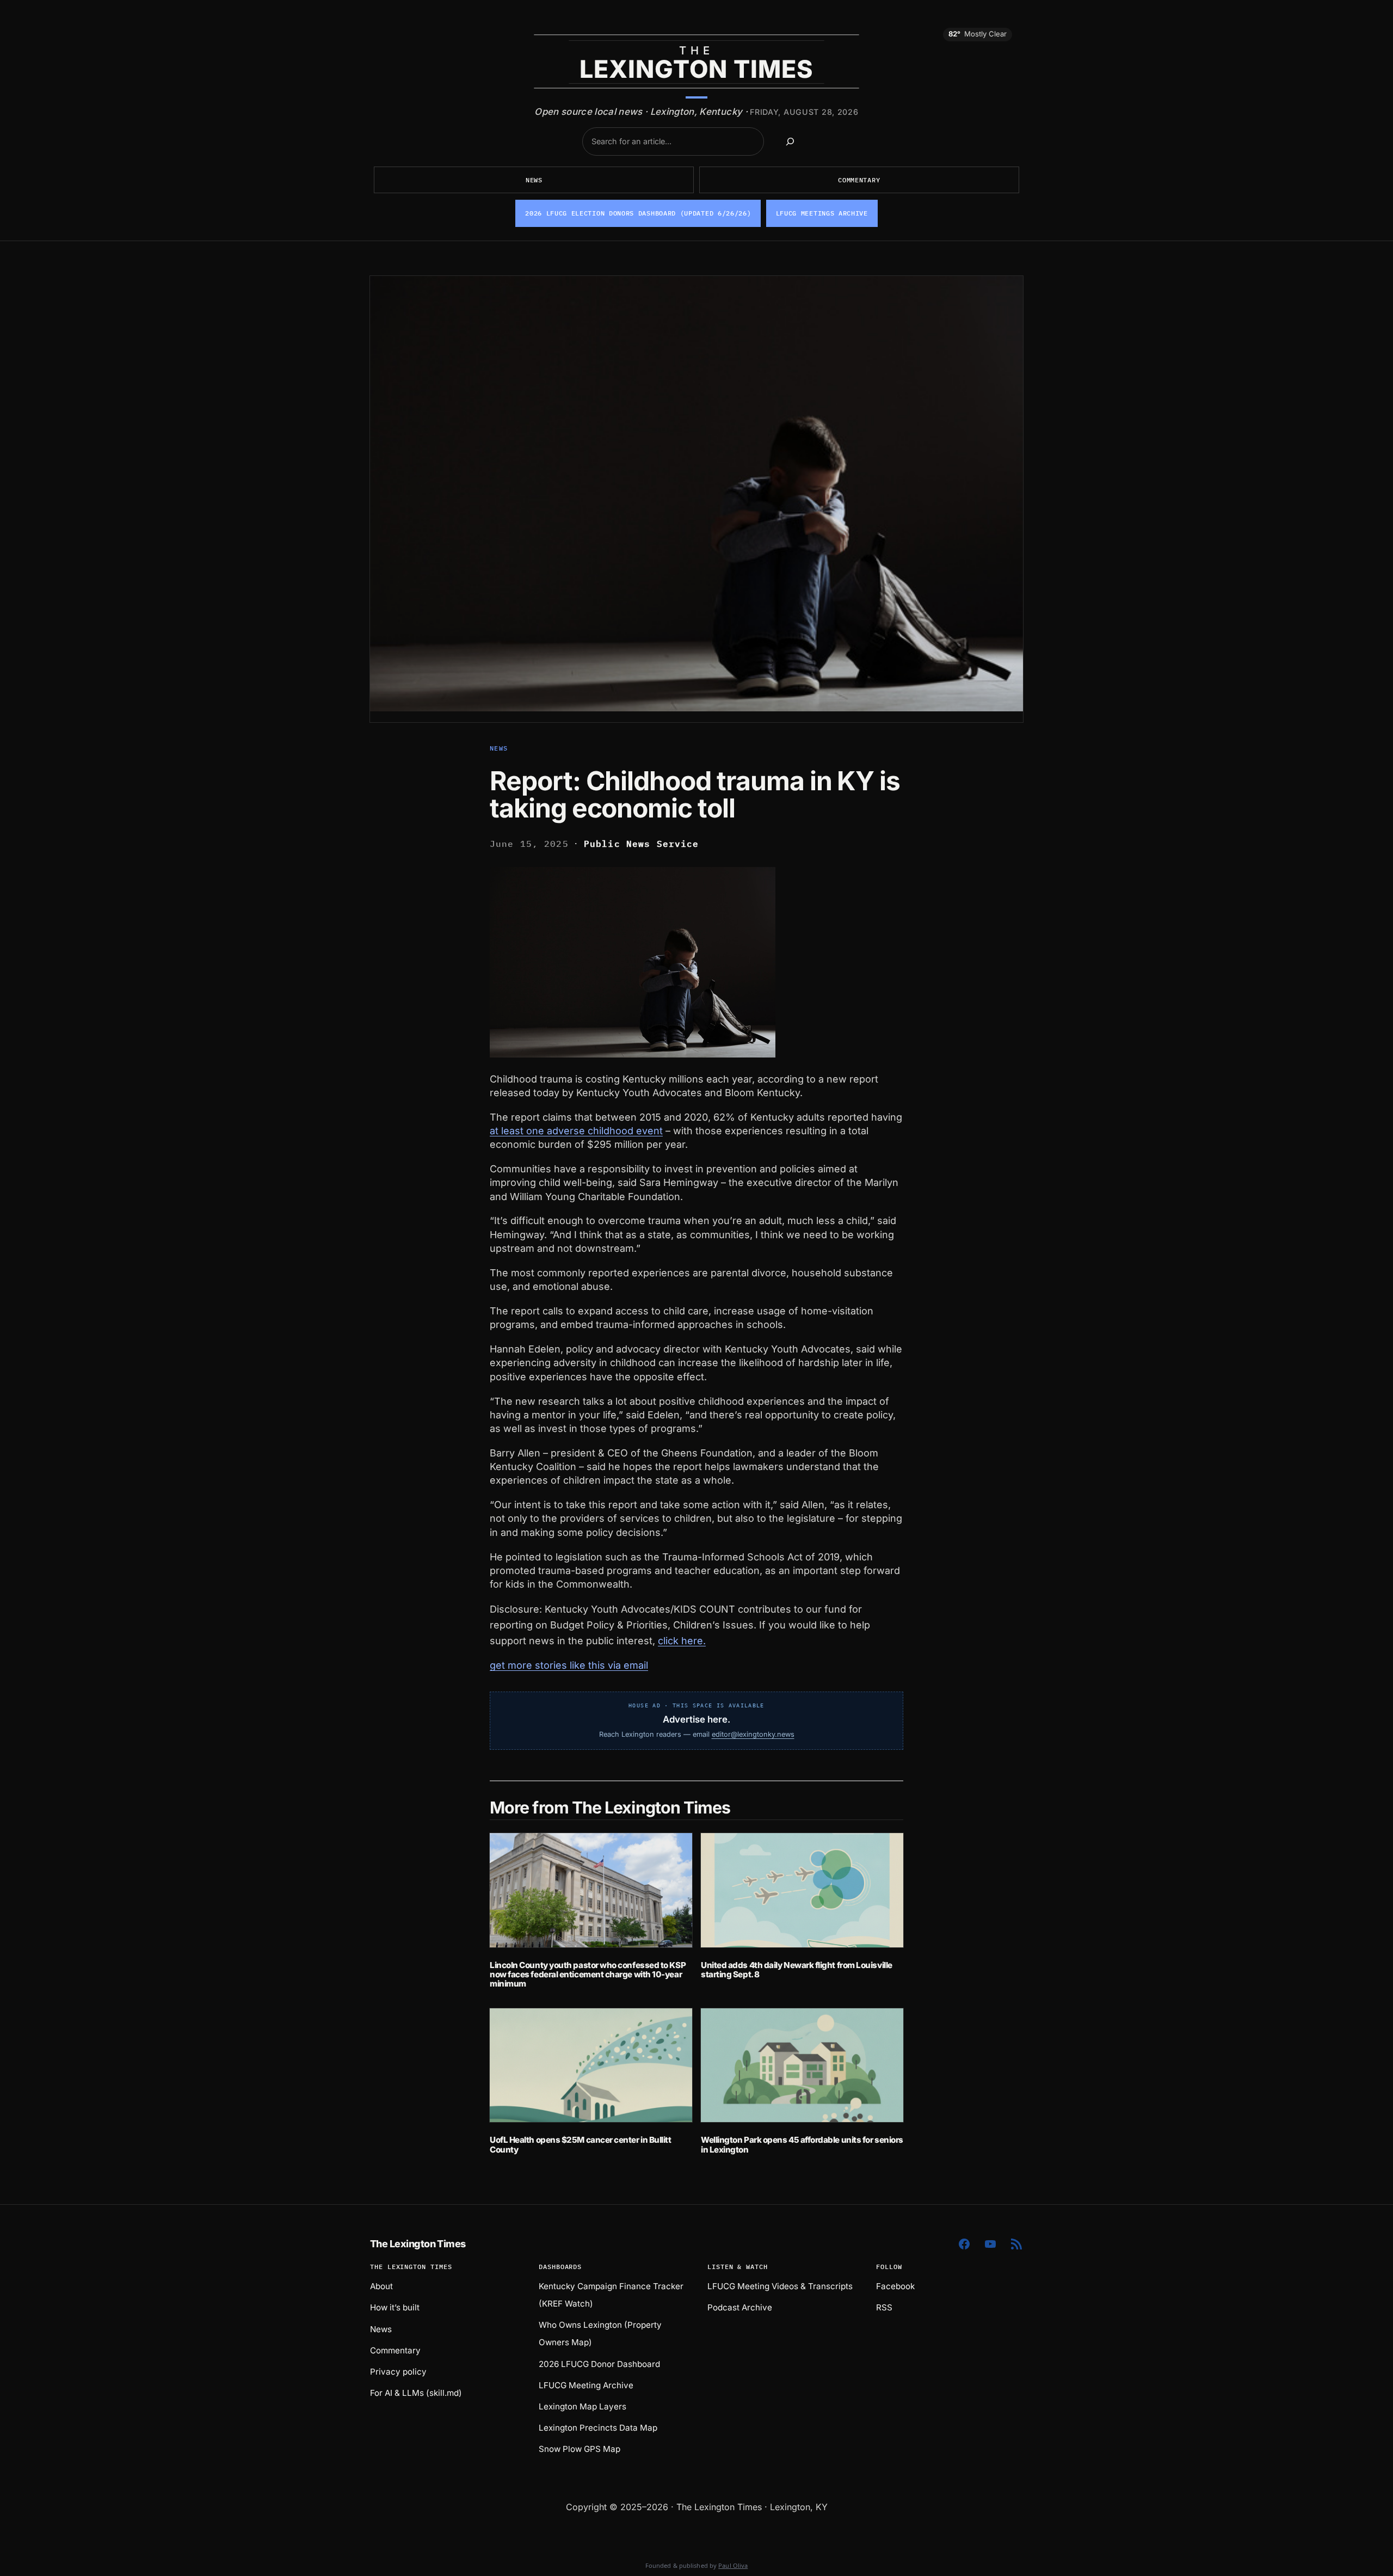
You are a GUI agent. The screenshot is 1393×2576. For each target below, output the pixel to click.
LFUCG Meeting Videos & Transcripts (780, 2286)
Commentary (859, 180)
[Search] (790, 142)
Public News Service (641, 844)
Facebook (895, 2286)
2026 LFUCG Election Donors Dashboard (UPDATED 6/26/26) (638, 213)
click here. (682, 1641)
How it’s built (395, 2307)
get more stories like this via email (569, 1665)
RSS (884, 2307)
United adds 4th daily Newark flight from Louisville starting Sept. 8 (797, 1970)
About (381, 2286)
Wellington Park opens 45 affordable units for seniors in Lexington (802, 2145)
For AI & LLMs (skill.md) (416, 2393)
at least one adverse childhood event (576, 1131)
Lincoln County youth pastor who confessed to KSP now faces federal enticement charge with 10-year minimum (588, 1975)
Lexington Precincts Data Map (598, 2428)
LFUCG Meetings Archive (822, 213)
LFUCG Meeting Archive (586, 2385)
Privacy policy (398, 2372)
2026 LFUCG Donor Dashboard (599, 2364)
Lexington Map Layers (583, 2406)
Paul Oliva (733, 2565)
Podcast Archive (740, 2307)
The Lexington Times (418, 2244)
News (534, 180)
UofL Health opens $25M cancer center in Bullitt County (581, 2145)
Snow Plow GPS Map (580, 2449)
